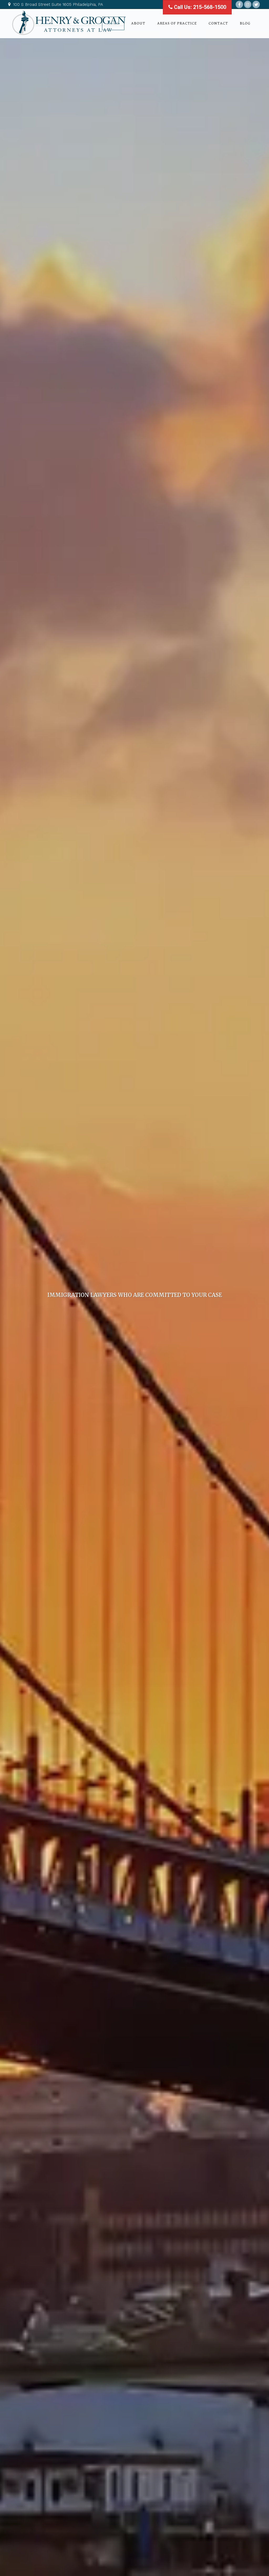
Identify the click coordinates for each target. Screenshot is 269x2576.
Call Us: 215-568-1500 (199, 7)
